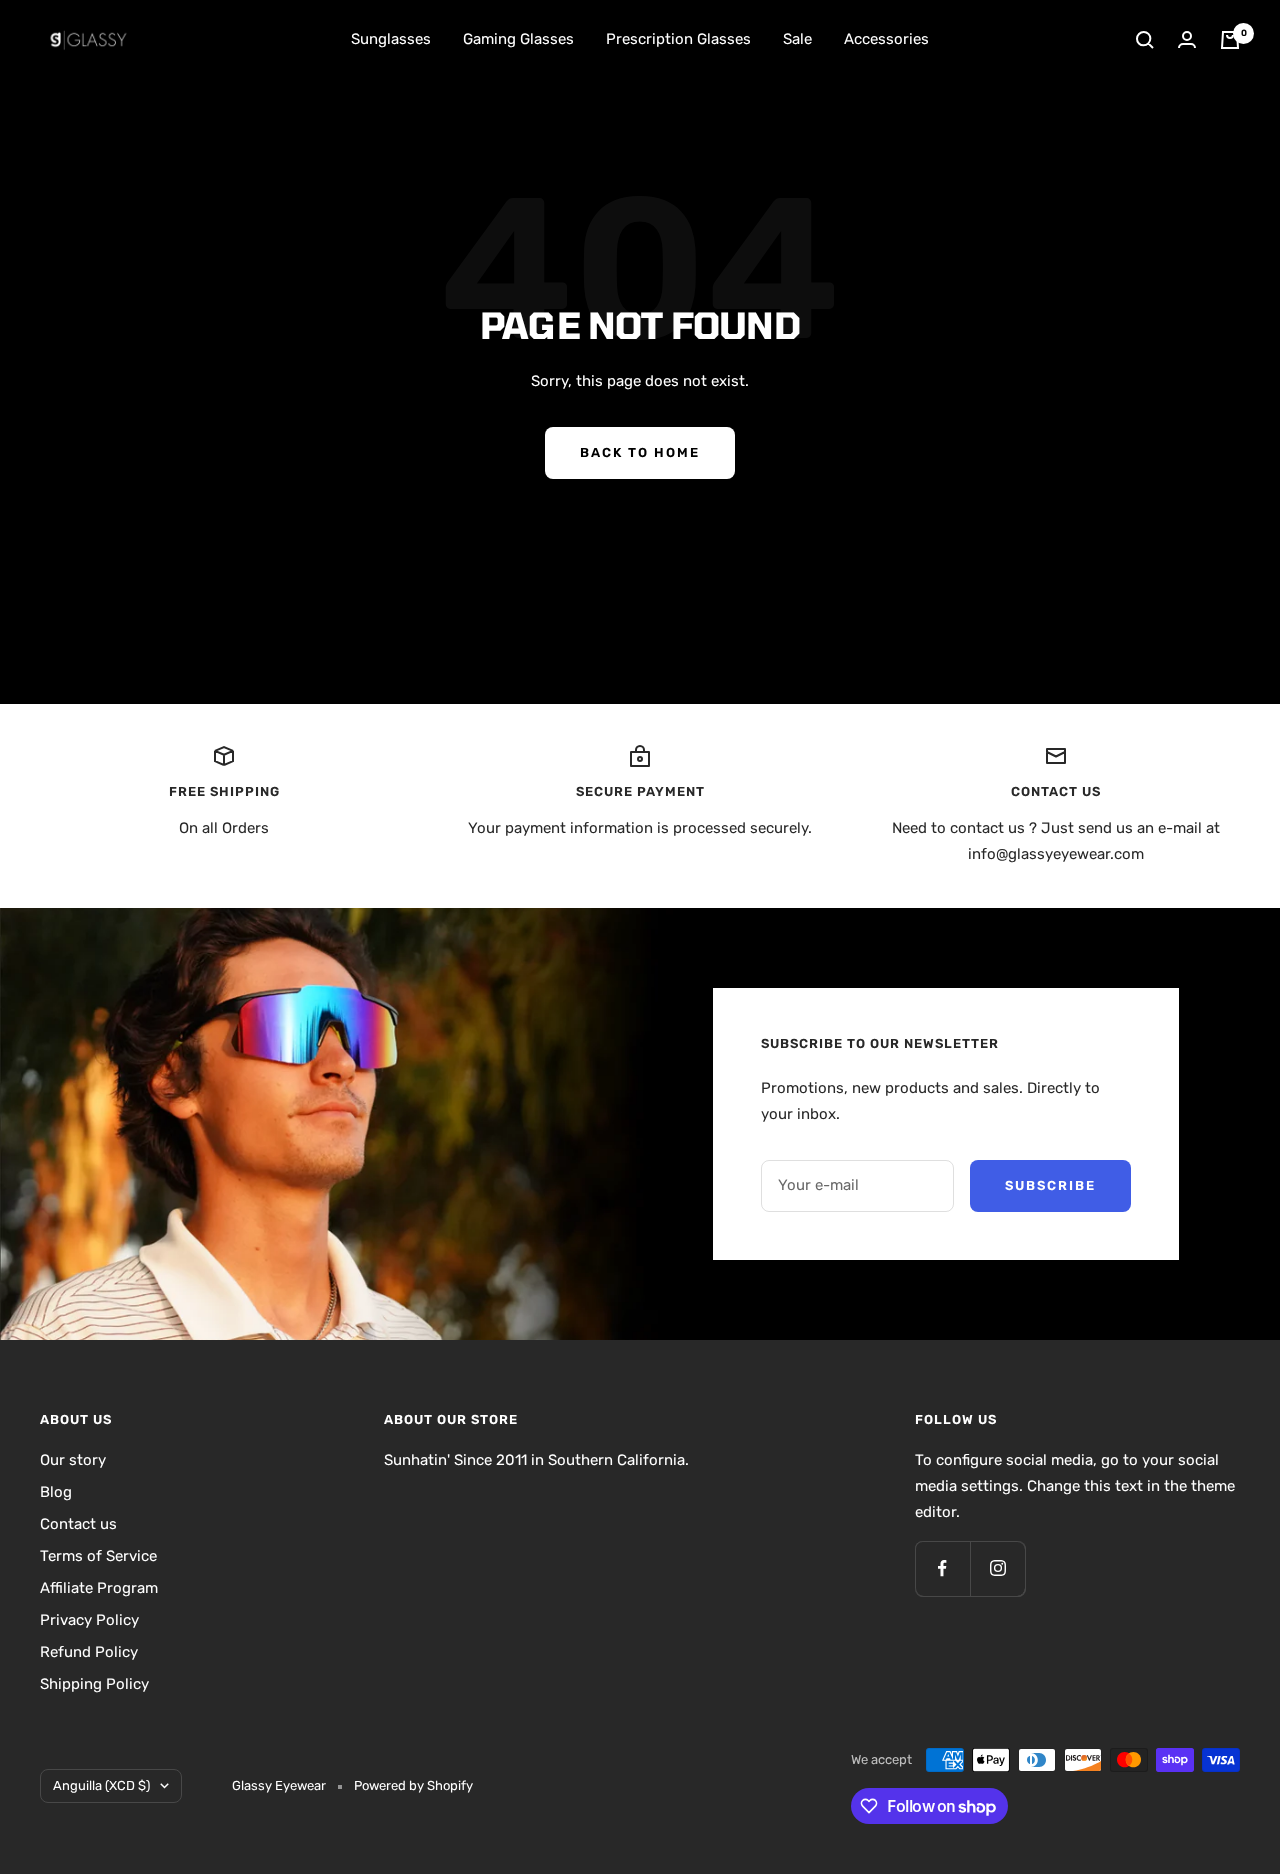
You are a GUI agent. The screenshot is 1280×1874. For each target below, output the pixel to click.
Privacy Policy (89, 1620)
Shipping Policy (94, 1684)
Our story (73, 1460)
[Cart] (1230, 40)
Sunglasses (391, 39)
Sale (797, 39)
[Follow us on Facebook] (942, 1568)
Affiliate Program (99, 1588)
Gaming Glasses (518, 39)
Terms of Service (98, 1556)
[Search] (1145, 40)
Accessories (886, 39)
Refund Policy (89, 1652)
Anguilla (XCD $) (101, 1785)
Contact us (78, 1524)
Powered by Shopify (413, 1785)
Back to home (640, 452)
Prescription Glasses (678, 39)
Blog (56, 1492)
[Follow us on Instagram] (997, 1568)
